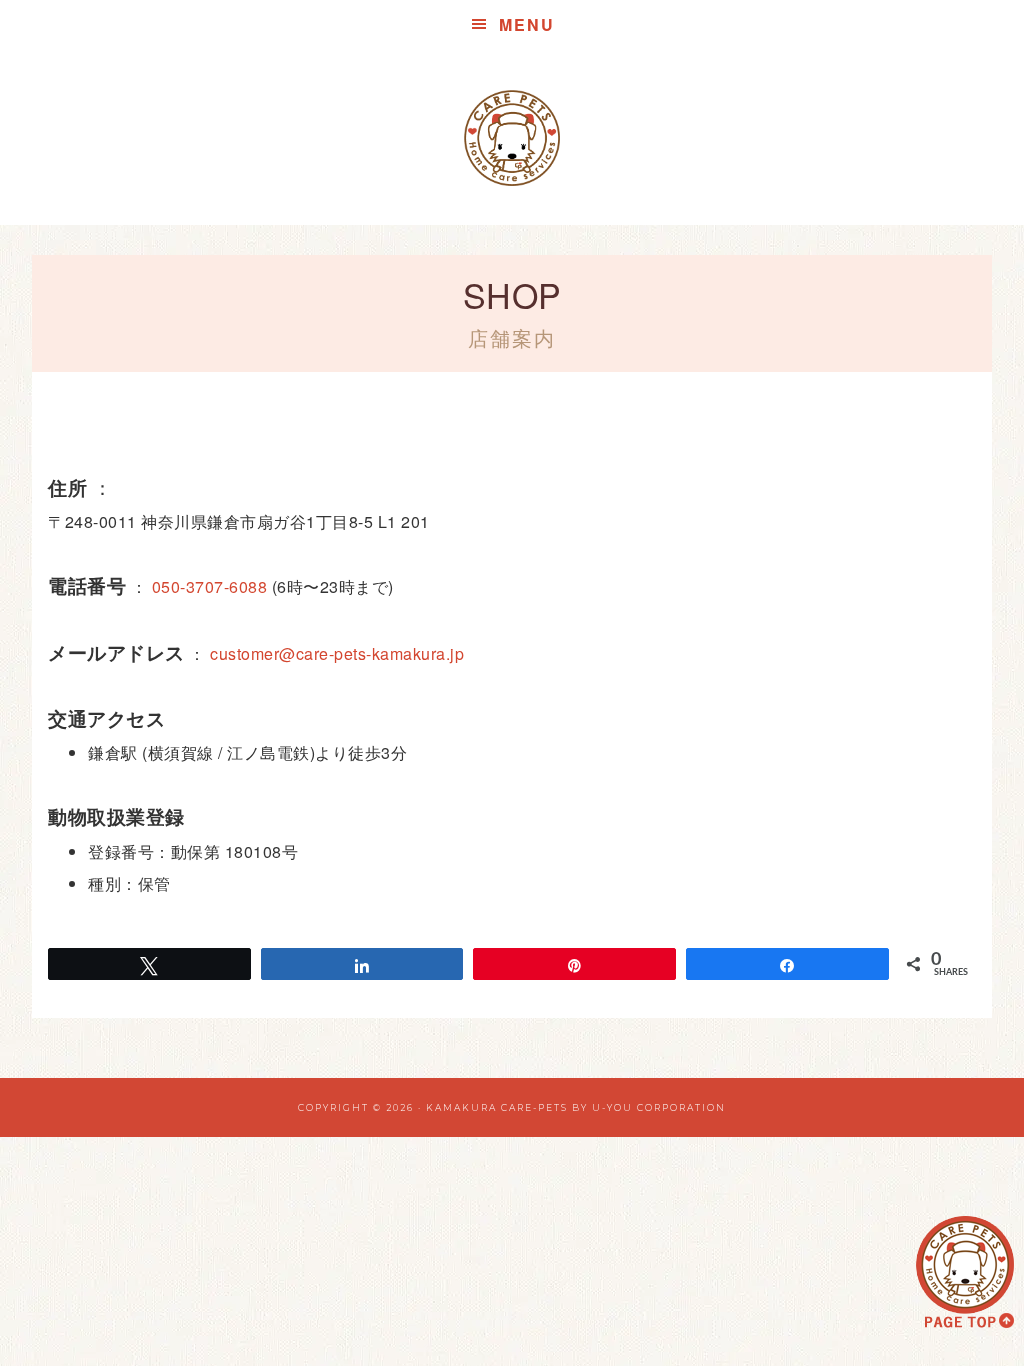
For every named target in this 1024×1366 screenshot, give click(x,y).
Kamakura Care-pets (497, 1107)
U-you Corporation (659, 1107)
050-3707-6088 (210, 586)
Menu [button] (527, 24)
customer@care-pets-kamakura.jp (337, 653)
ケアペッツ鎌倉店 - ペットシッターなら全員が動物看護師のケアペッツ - (512, 137)
